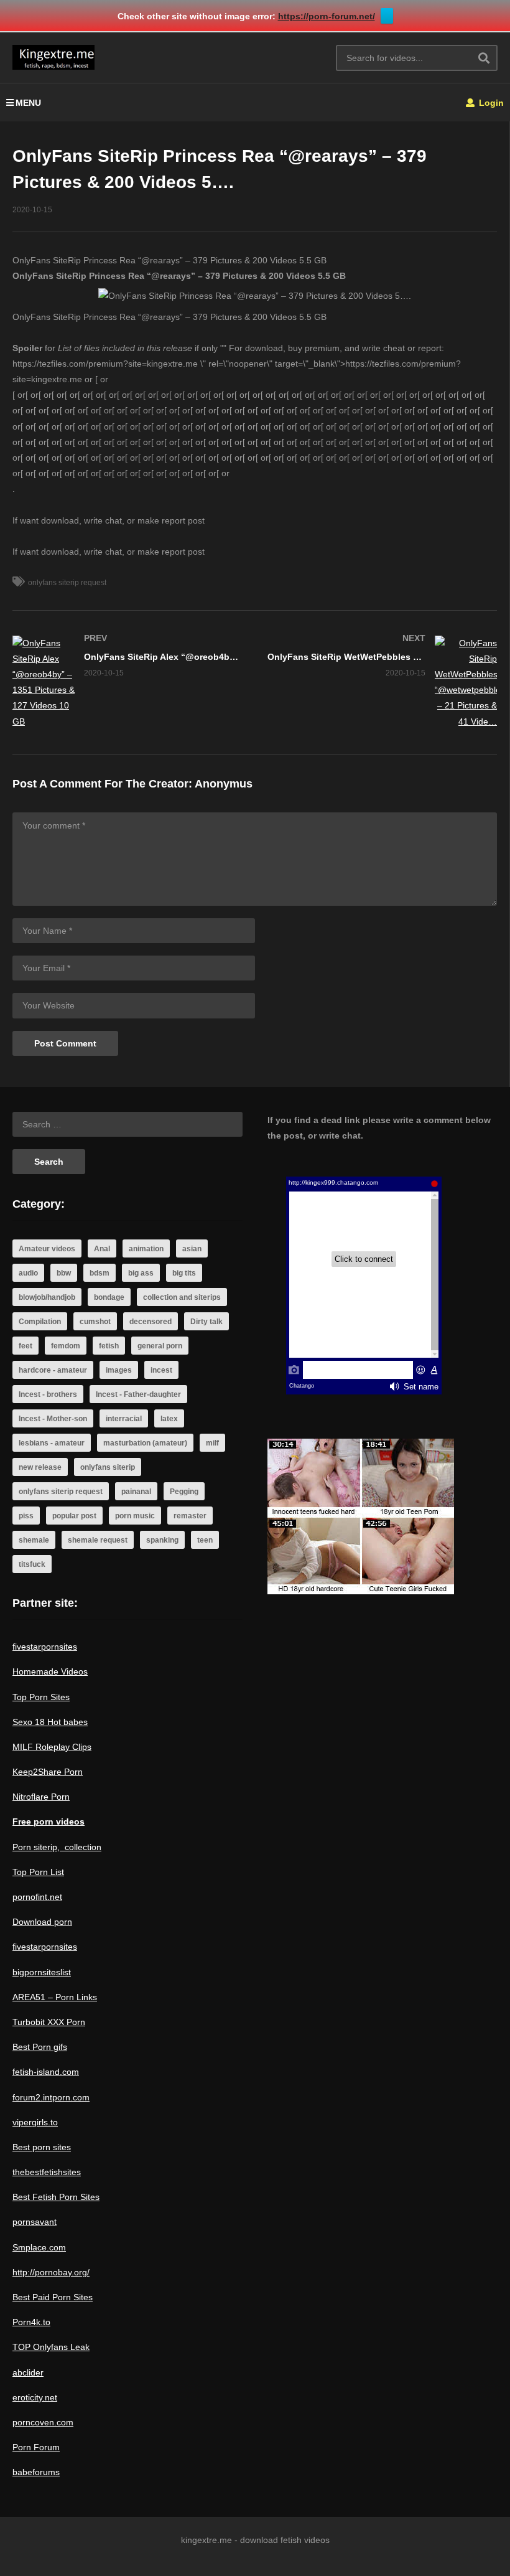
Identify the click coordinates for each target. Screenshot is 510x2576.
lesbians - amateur (52, 1443)
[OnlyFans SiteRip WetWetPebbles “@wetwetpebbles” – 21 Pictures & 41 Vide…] (382, 683)
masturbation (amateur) (145, 1443)
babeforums (36, 2472)
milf (212, 1443)
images (119, 1370)
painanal (136, 1492)
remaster (190, 1516)
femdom (66, 1346)
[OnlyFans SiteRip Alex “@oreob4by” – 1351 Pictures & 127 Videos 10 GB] (127, 683)
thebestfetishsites (47, 2172)
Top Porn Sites (41, 1697)
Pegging (184, 1492)
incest (161, 1370)
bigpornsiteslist (42, 1972)
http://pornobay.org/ (51, 2272)
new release (40, 1467)
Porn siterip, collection (57, 1847)
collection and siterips (182, 1297)
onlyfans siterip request (67, 583)
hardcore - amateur (53, 1370)
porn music (135, 1516)
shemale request (98, 1540)
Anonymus (224, 784)
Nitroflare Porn (41, 1797)
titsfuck (32, 1564)
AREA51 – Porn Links (55, 1997)
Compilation (40, 1322)
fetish (109, 1346)
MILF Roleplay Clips (52, 1747)
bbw (64, 1273)
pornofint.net (37, 1897)
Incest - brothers (48, 1394)
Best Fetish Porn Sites (56, 2197)
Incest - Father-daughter (138, 1394)
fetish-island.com (46, 2072)
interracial (124, 1419)
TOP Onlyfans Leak (51, 2347)
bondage (109, 1297)
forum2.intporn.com (51, 2097)
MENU (28, 103)
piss (26, 1516)
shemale (34, 1540)
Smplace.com (39, 2247)
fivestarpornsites (45, 1647)
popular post (74, 1516)
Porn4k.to (31, 2322)
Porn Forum (36, 2447)
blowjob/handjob (47, 1297)
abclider (28, 2372)
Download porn (42, 1922)
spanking (162, 1540)
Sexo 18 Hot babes (50, 1722)
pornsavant (35, 2222)
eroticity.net (35, 2397)
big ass (141, 1273)
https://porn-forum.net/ (327, 16)
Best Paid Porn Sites (53, 2297)
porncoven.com (43, 2422)
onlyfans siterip (108, 1467)
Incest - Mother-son (53, 1419)
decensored (151, 1322)
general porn (160, 1346)
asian (192, 1249)
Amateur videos (47, 1249)
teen (205, 1540)
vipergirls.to (35, 2122)
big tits (184, 1273)
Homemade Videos (50, 1671)
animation (146, 1249)
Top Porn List (38, 1872)
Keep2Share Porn (48, 1772)
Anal (102, 1249)
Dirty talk (206, 1322)
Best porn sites (42, 2147)
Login (490, 103)
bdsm (100, 1273)
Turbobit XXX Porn (49, 2022)
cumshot (95, 1322)
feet (25, 1346)
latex (169, 1419)
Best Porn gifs (40, 2047)
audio (28, 1273)
